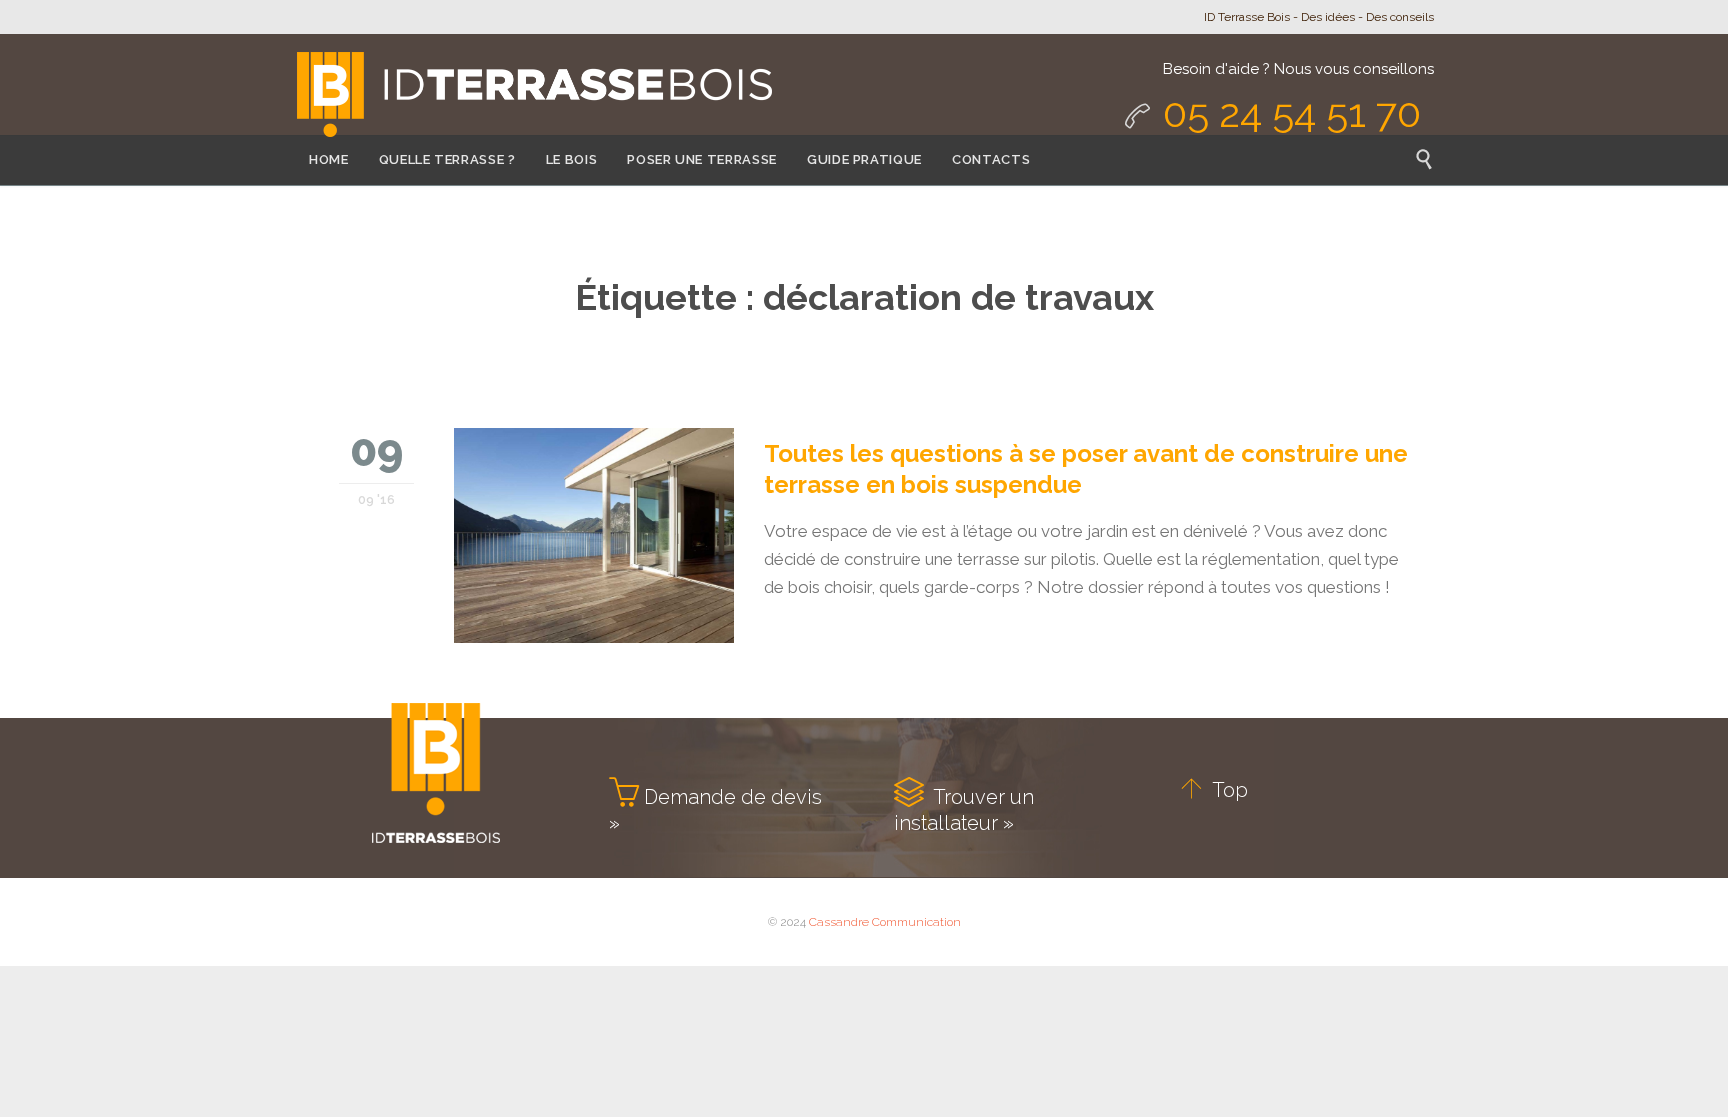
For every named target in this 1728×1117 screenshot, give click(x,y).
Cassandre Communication (885, 922)
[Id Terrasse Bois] (533, 97)
